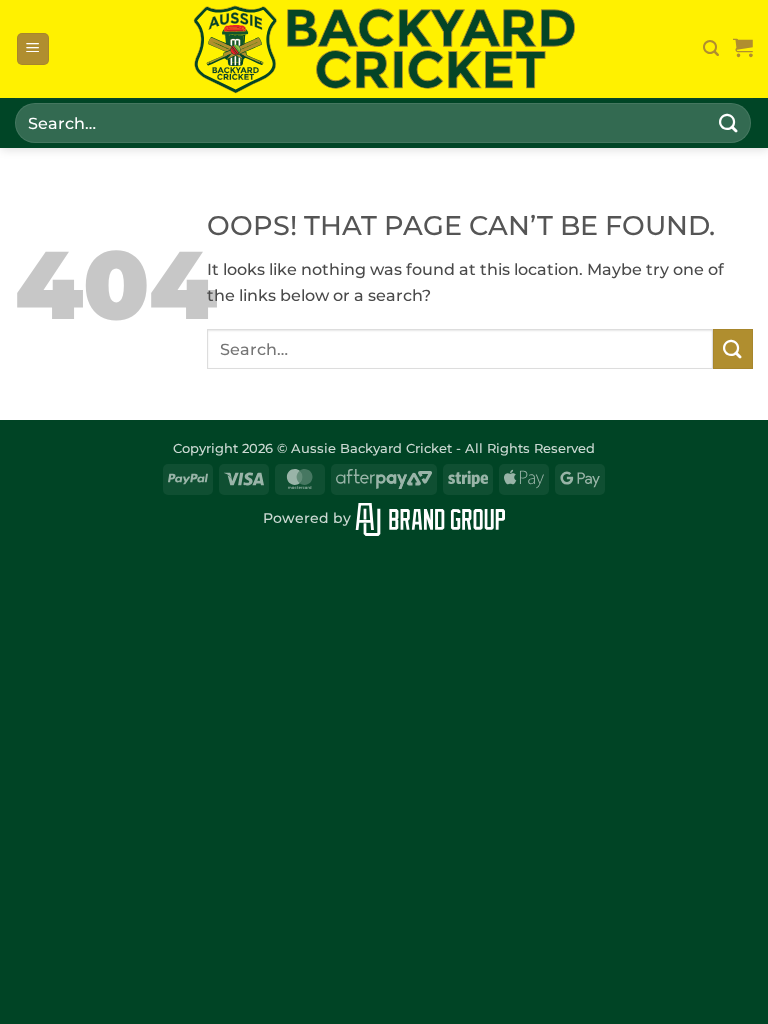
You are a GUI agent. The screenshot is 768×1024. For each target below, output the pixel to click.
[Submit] (729, 122)
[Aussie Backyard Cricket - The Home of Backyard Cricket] (384, 49)
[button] (33, 49)
